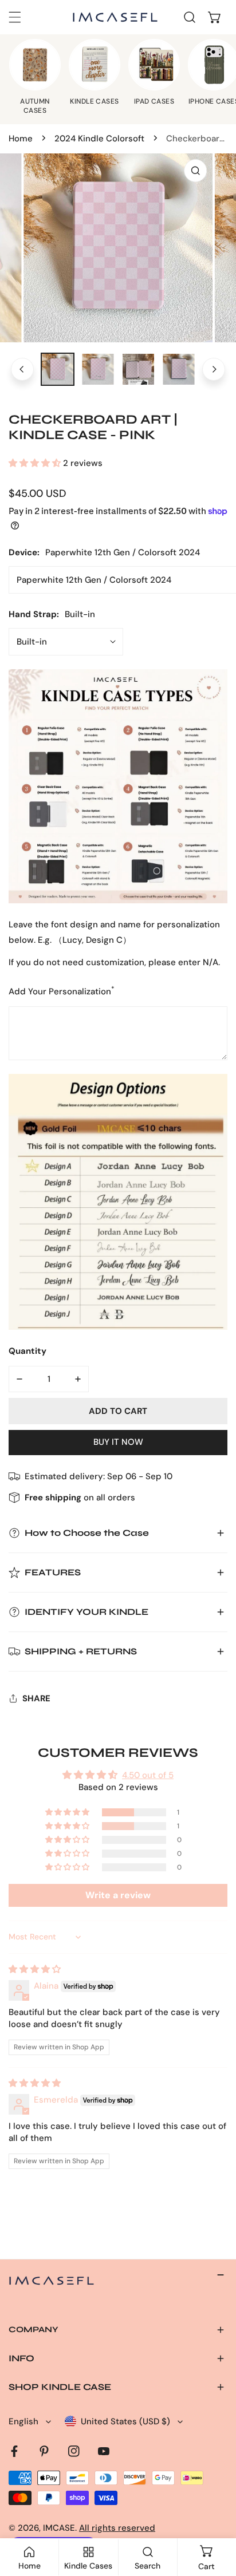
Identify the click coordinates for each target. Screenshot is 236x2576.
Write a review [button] (118, 1895)
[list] (118, 248)
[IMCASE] (115, 17)
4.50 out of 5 (148, 1775)
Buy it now (118, 1442)
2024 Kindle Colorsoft (99, 139)
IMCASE (59, 2528)
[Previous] (22, 369)
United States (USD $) (125, 2421)
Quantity (27, 1351)
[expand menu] (15, 17)
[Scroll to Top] (215, 2515)
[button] (215, 17)
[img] (35, 1969)
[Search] (190, 17)
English (23, 2421)
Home (21, 139)
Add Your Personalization (62, 991)
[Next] (214, 369)
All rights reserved (117, 2528)
